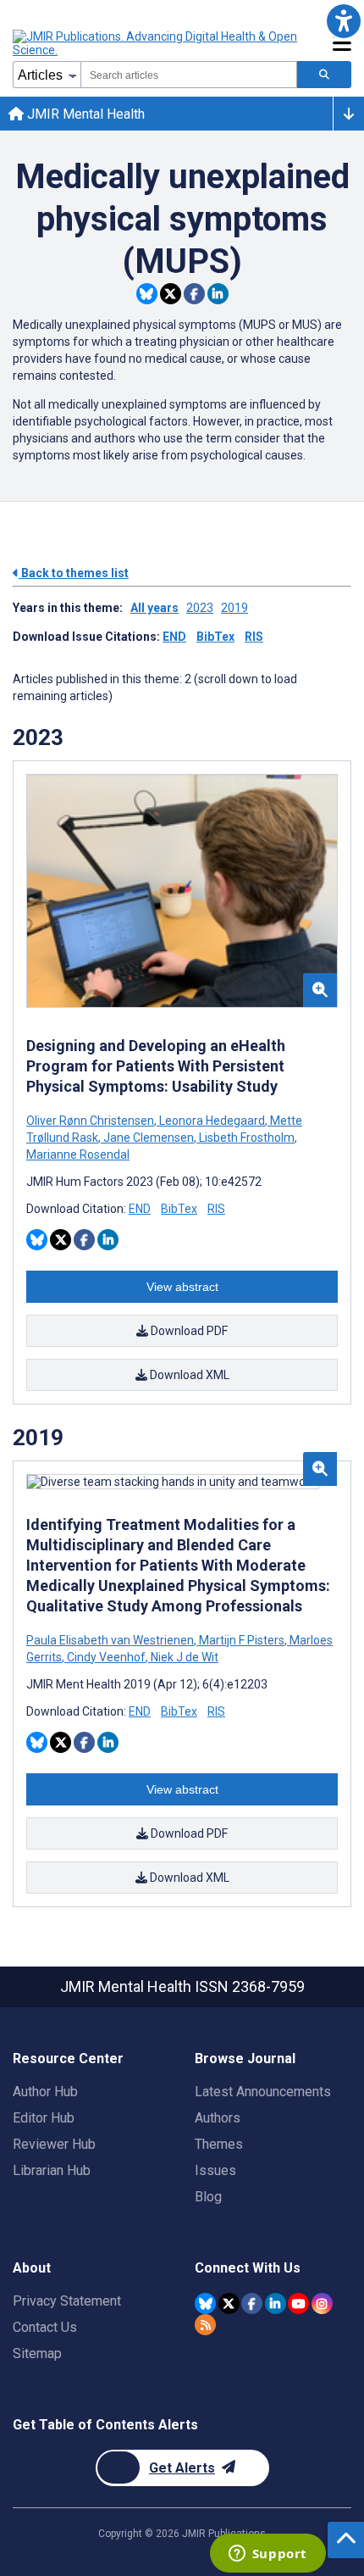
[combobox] (189, 75)
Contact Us (45, 2327)
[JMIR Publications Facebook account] (252, 2303)
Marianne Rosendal (78, 1154)
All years (154, 608)
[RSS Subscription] (205, 2325)
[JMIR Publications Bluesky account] (205, 2303)
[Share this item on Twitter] (171, 294)
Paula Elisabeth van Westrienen (111, 1640)
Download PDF (188, 1331)
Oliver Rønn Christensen (91, 1121)
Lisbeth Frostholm (247, 1138)
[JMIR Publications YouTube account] (298, 2303)
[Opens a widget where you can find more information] (267, 2555)
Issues (215, 2170)
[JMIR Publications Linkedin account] (276, 2303)
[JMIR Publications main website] (157, 43)
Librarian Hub (52, 2170)
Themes (219, 2144)
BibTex (215, 637)
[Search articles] (324, 75)
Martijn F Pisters (242, 1640)
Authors (218, 2118)
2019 (234, 608)
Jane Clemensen (149, 1138)
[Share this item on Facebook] (194, 294)
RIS (254, 637)
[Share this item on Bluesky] (147, 294)
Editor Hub (44, 2118)
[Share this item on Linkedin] (218, 294)
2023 (200, 608)
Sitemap (37, 2353)
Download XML (188, 1375)
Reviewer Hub (54, 2144)
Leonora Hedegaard (212, 1121)
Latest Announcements (263, 2092)
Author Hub (45, 2092)
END (174, 637)
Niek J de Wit (183, 1657)
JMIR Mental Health (84, 114)
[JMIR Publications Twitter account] (229, 2303)
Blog (208, 2197)
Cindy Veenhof (106, 1657)
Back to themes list (74, 573)
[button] (343, 21)
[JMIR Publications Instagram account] (322, 2303)
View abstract (182, 1287)
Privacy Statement (67, 2301)
